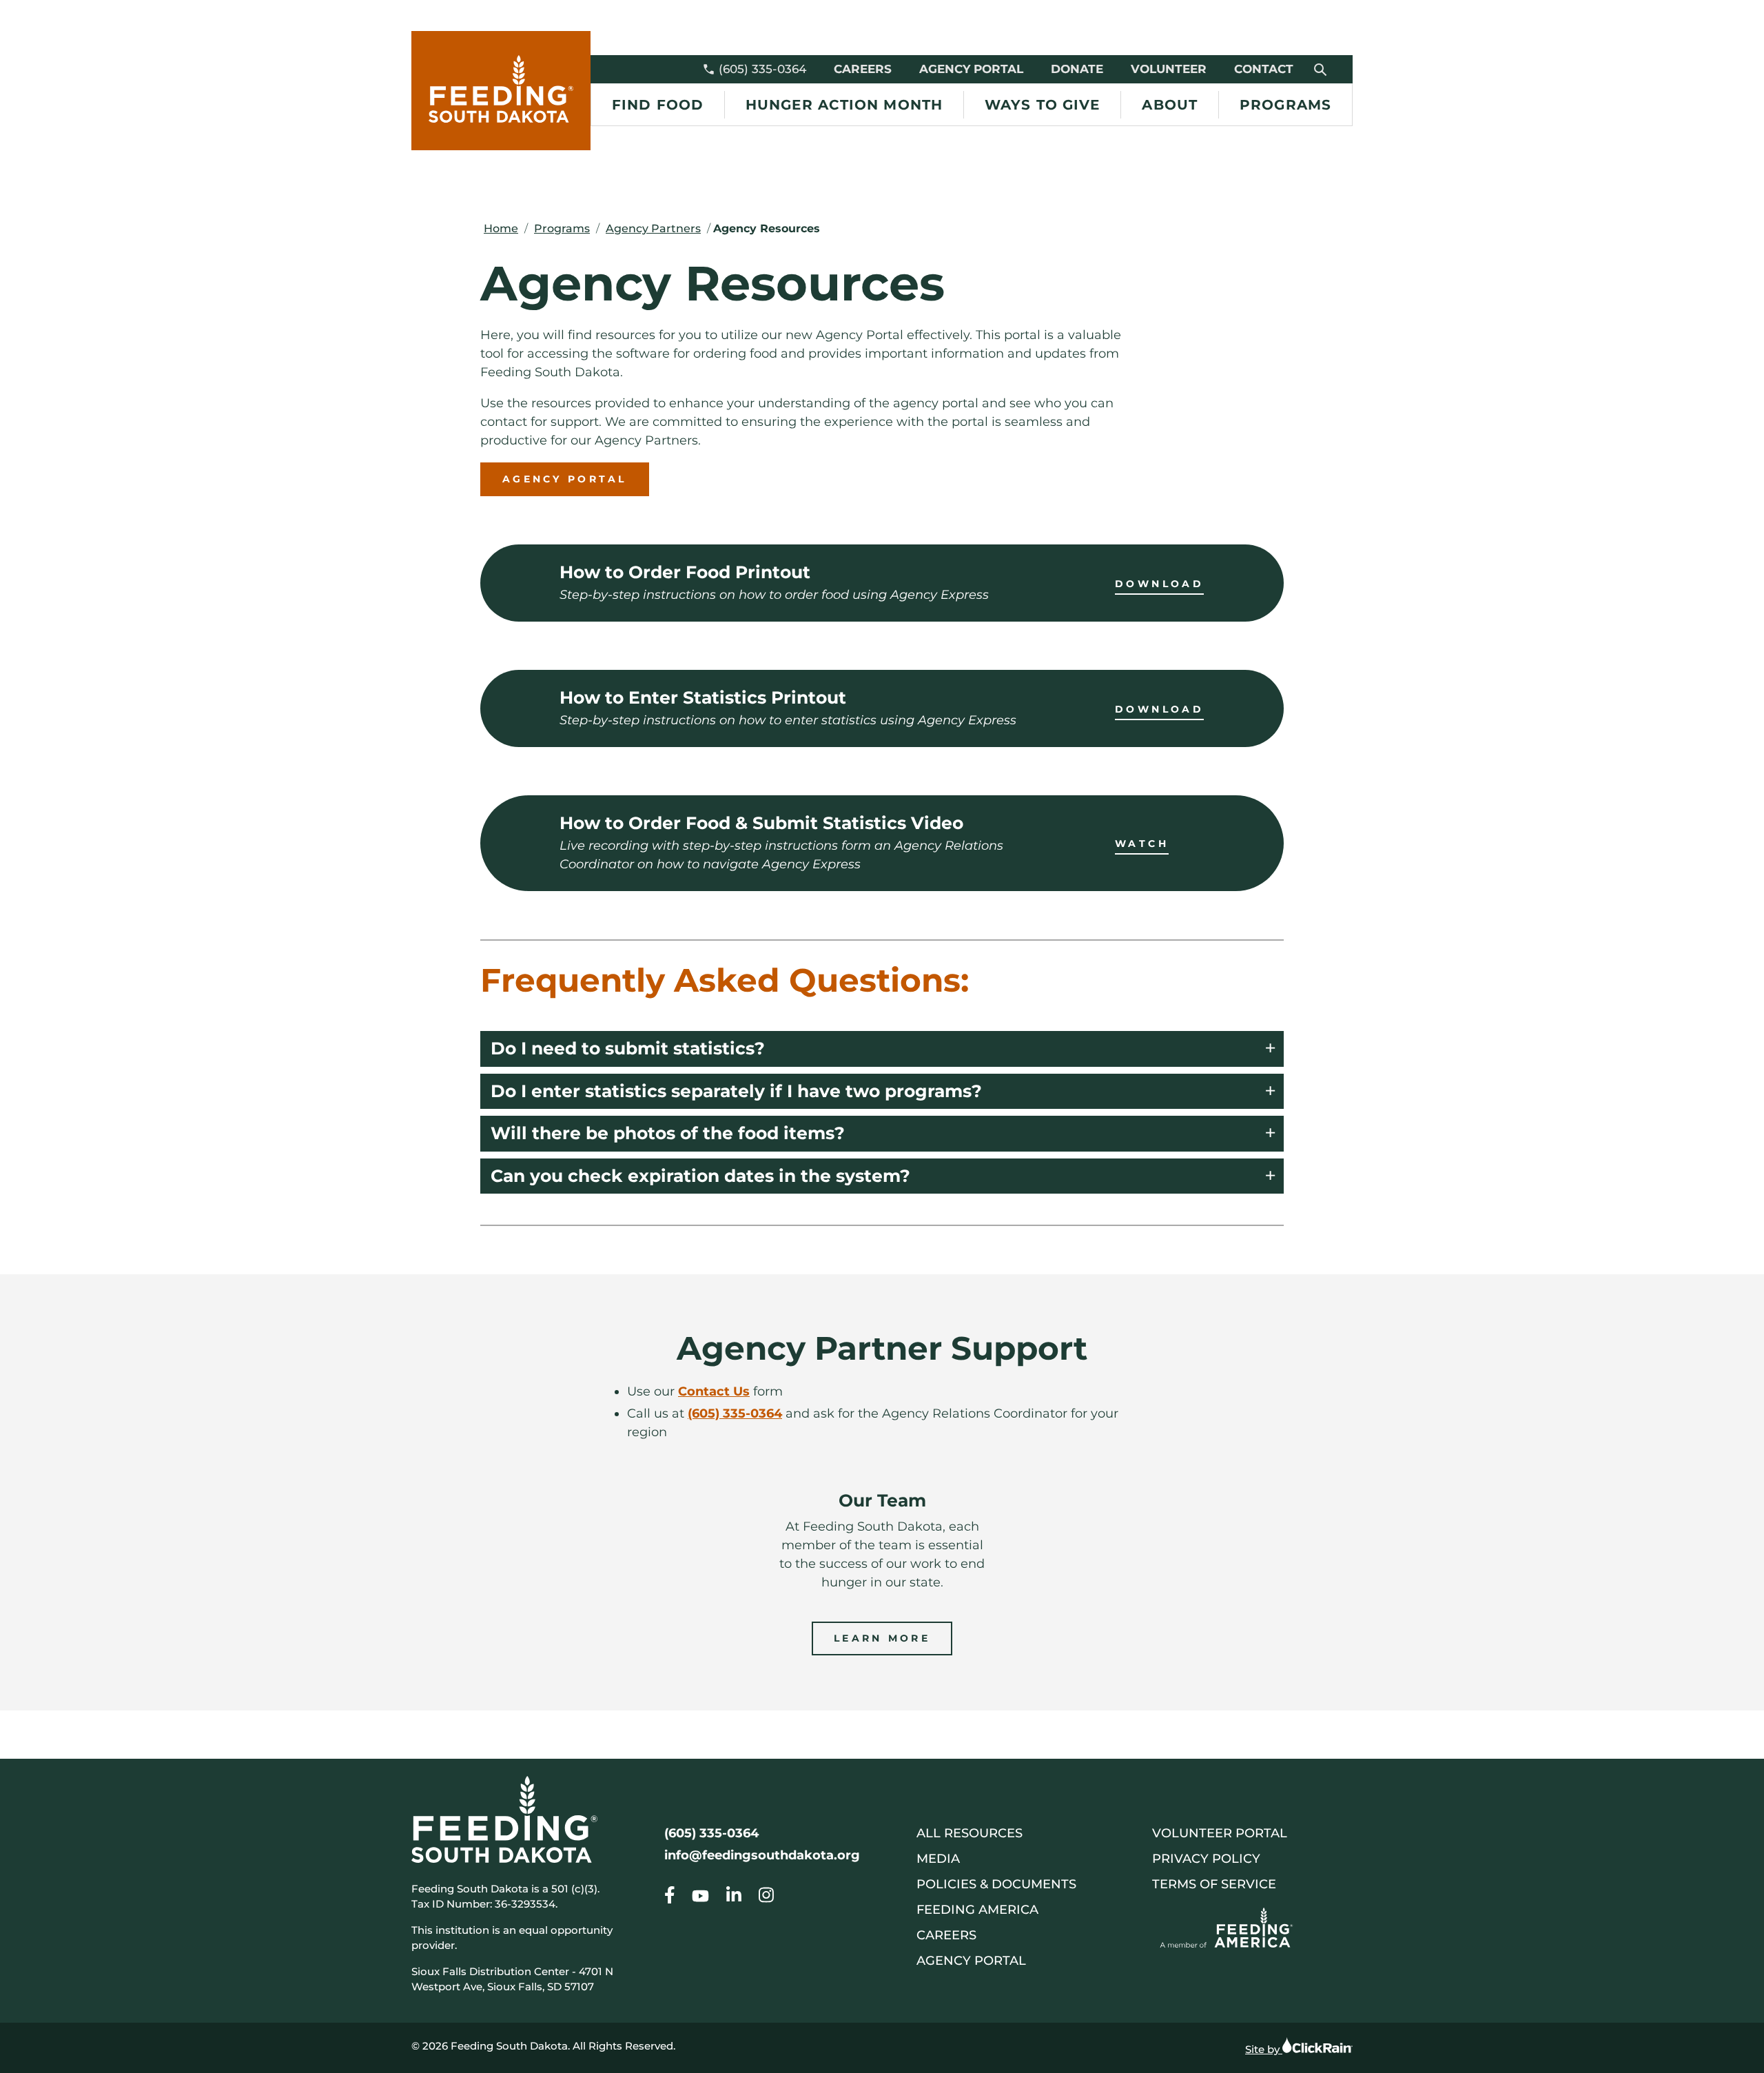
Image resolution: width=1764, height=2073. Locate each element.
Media (938, 1859)
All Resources (970, 1833)
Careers (863, 69)
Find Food (658, 105)
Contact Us (714, 1391)
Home (501, 228)
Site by (1264, 2049)
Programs (1285, 105)
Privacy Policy (1206, 1859)
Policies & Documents (996, 1884)
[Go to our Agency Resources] (670, 1898)
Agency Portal (971, 69)
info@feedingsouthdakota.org (762, 1855)
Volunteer (1169, 69)
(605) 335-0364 (762, 69)
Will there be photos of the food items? (668, 1133)
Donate (1077, 69)
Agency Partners (653, 228)
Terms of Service (1214, 1884)
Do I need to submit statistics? (628, 1048)
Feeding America (977, 1910)
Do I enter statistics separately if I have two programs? (736, 1091)
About (1170, 105)
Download (1159, 584)
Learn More (882, 1638)
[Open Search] (1321, 69)
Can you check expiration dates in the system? (700, 1176)
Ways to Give (1042, 105)
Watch (1142, 844)
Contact (1264, 69)
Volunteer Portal (1220, 1833)
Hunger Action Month (844, 105)
